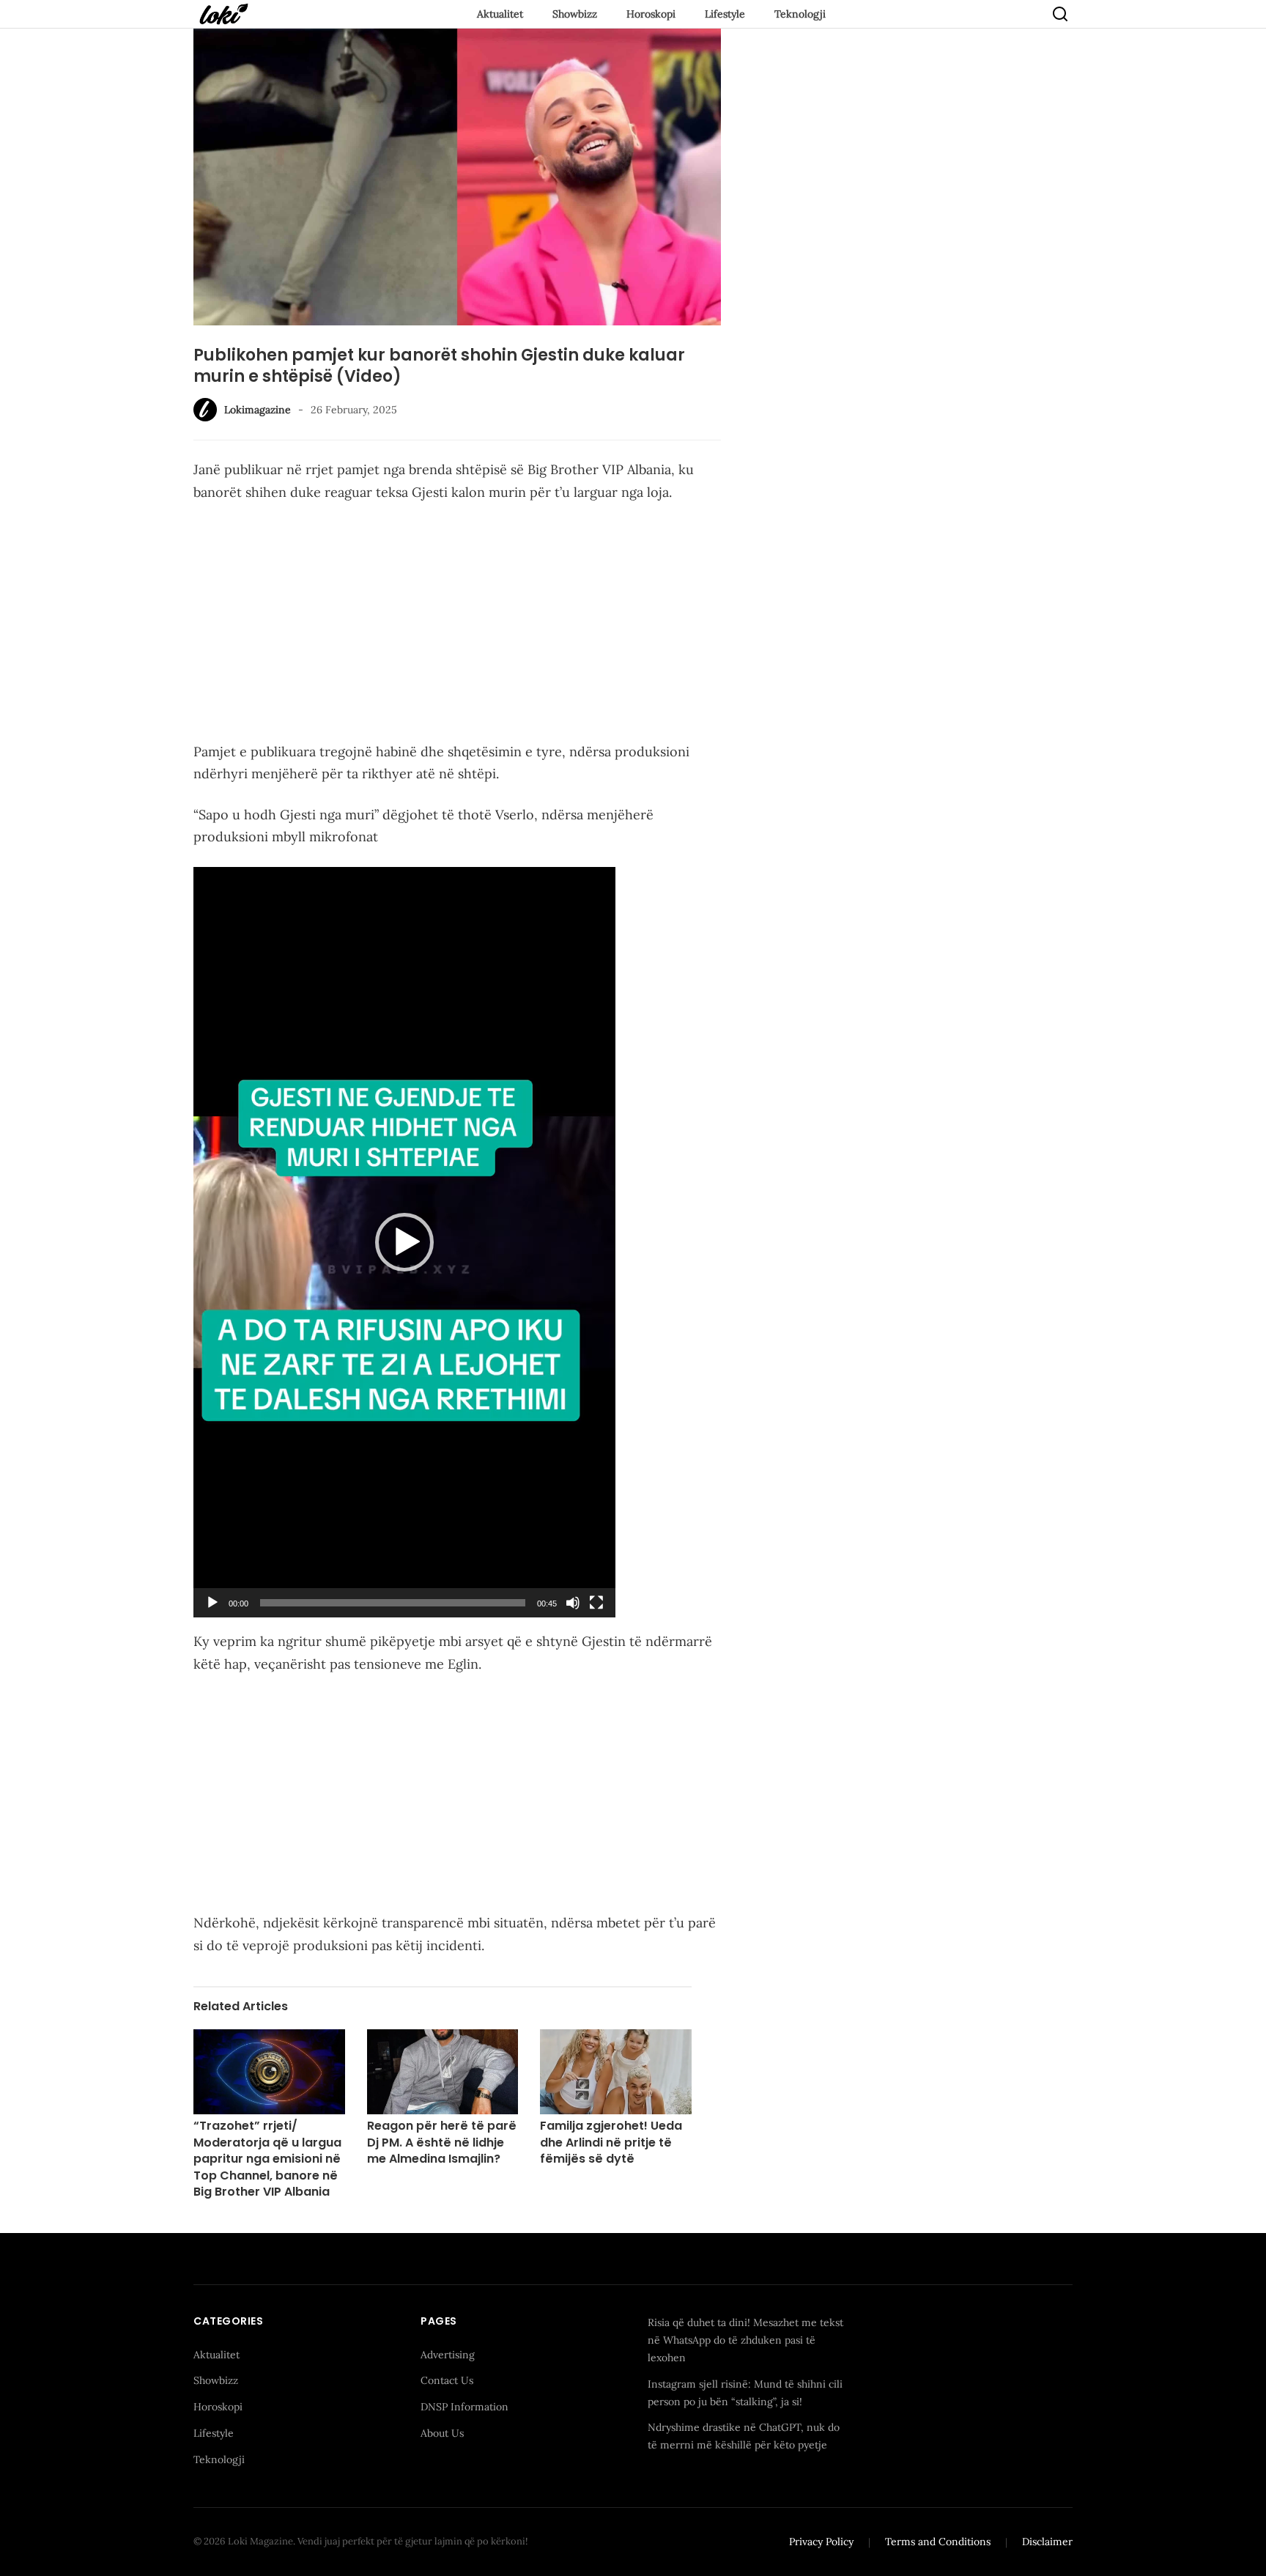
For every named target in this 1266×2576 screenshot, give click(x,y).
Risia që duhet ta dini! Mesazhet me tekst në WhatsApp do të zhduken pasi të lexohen (745, 2340)
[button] (404, 1242)
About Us (442, 2433)
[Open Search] (1060, 14)
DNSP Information (464, 2407)
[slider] (393, 1603)
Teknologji (800, 14)
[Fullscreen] (596, 1603)
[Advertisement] (457, 625)
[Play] (212, 1603)
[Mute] (573, 1603)
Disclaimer (1047, 2542)
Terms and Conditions (938, 2542)
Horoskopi (651, 14)
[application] (404, 1242)
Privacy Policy (821, 2542)
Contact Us (447, 2380)
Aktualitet (500, 14)
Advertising (448, 2355)
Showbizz (575, 14)
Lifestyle (725, 14)
